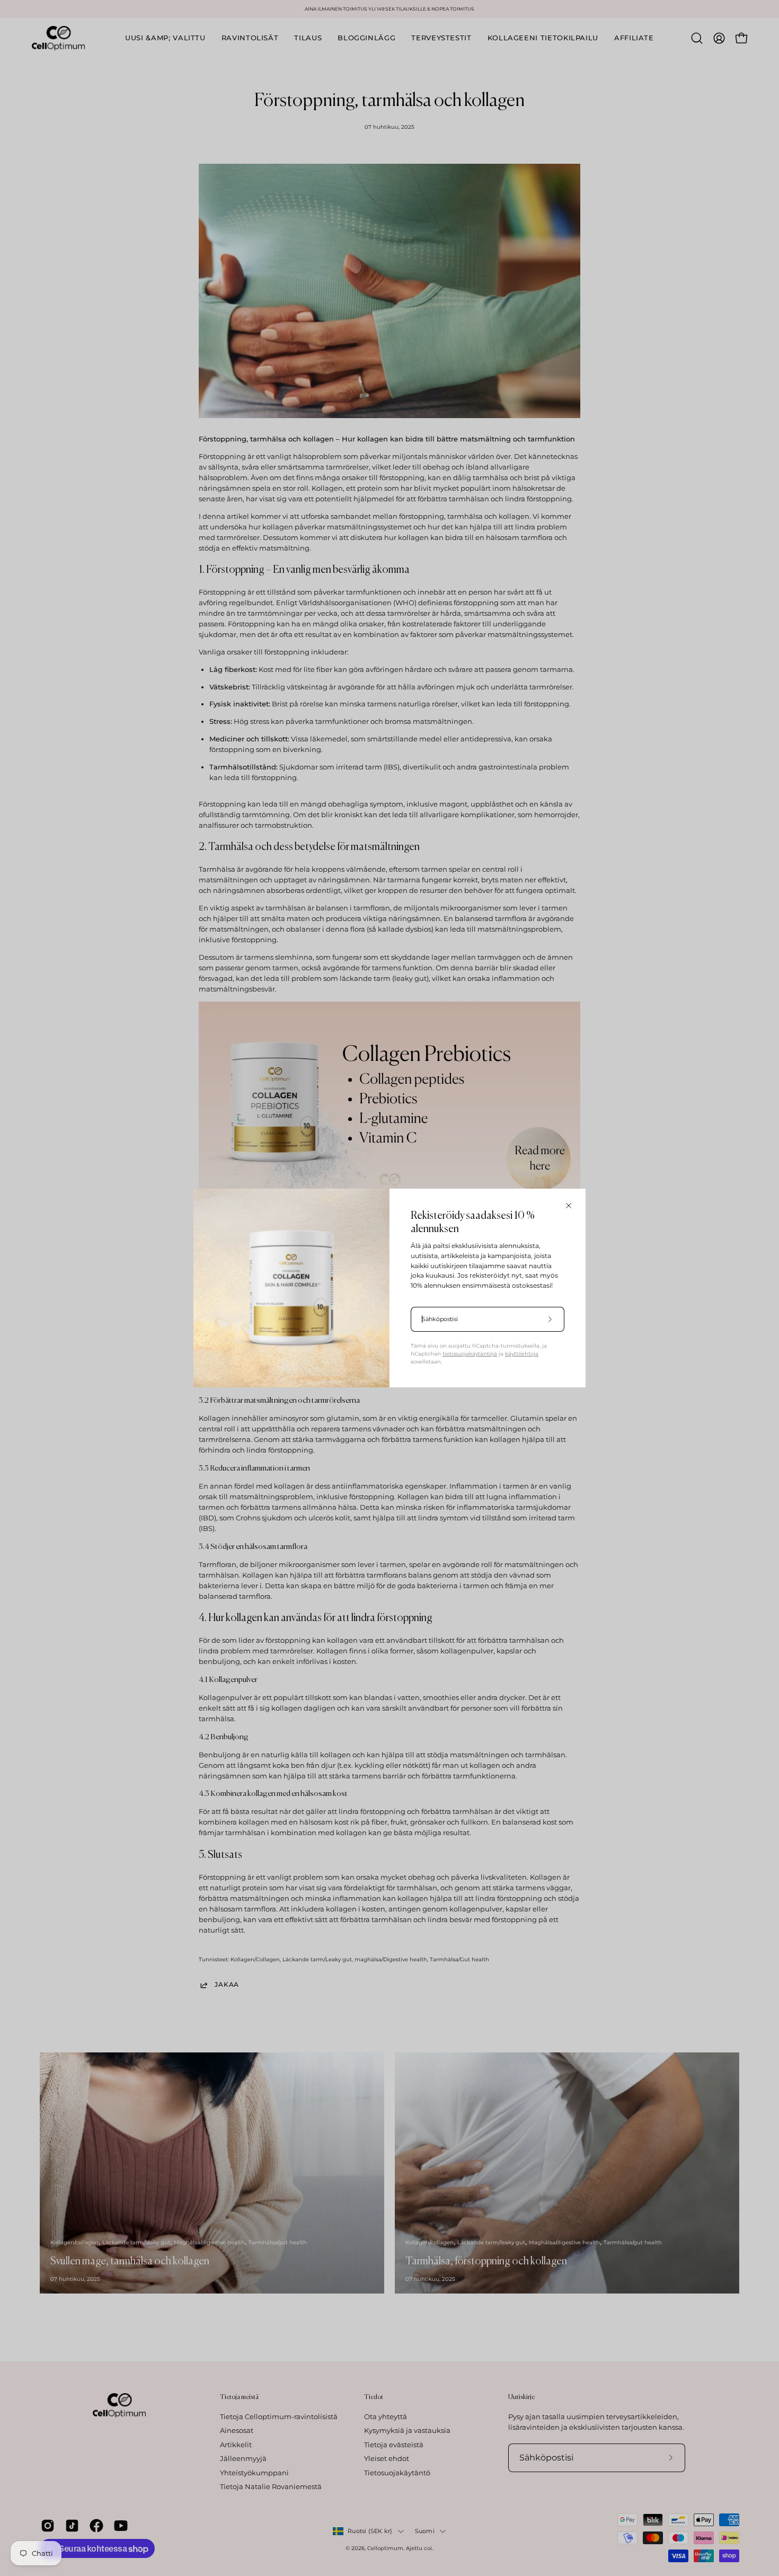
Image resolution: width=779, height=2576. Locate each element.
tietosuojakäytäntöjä (470, 1354)
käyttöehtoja (522, 1354)
